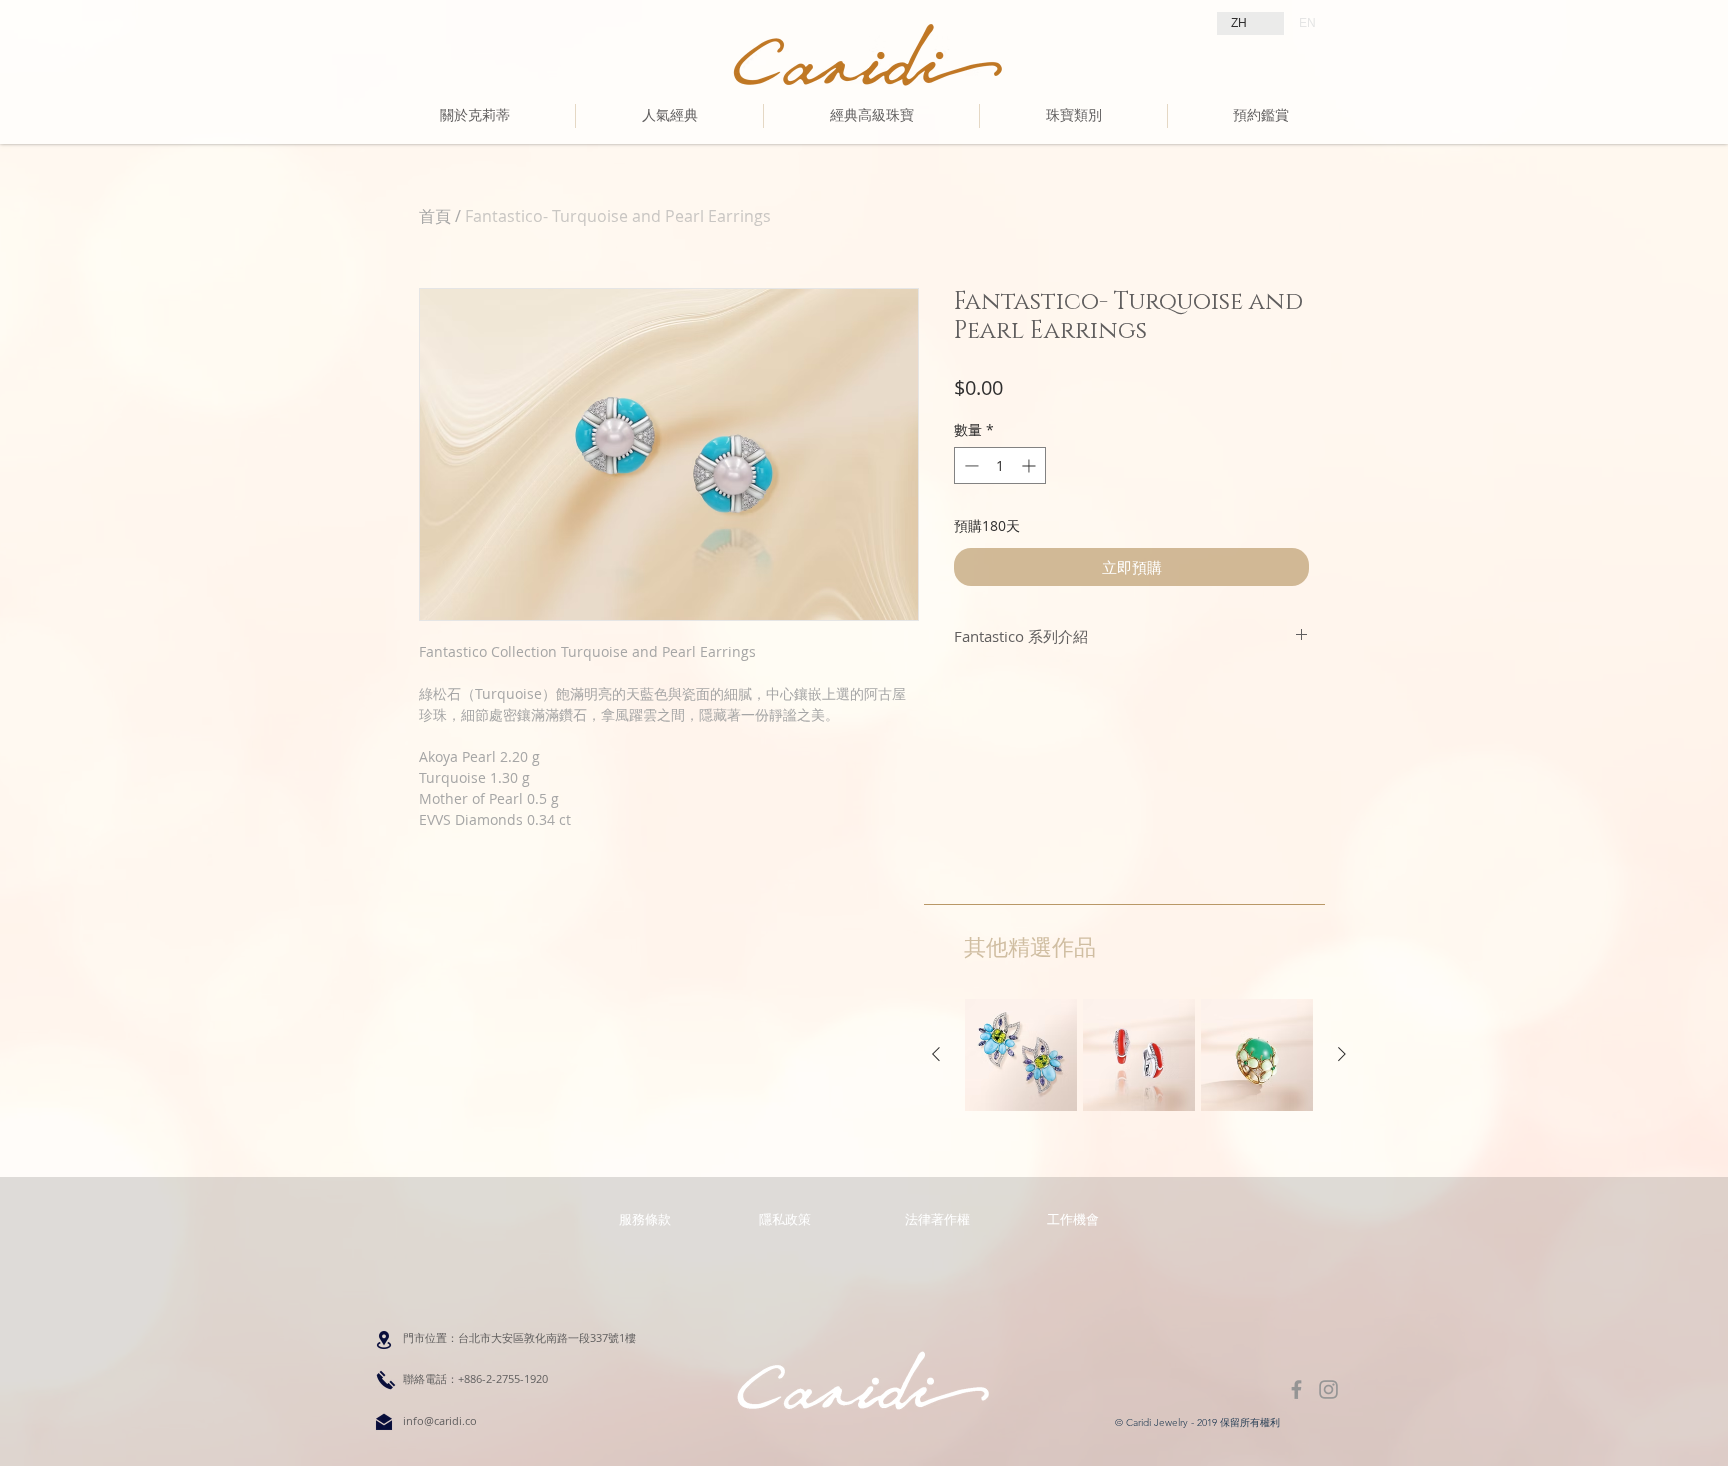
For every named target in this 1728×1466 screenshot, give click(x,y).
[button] (937, 1219)
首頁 (435, 216)
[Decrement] (969, 465)
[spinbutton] (1000, 465)
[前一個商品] (936, 1054)
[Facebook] (1296, 1389)
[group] (1139, 1055)
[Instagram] (1328, 1389)
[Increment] (1030, 465)
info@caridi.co (440, 1420)
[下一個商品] (1342, 1054)
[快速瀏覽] (1021, 1055)
